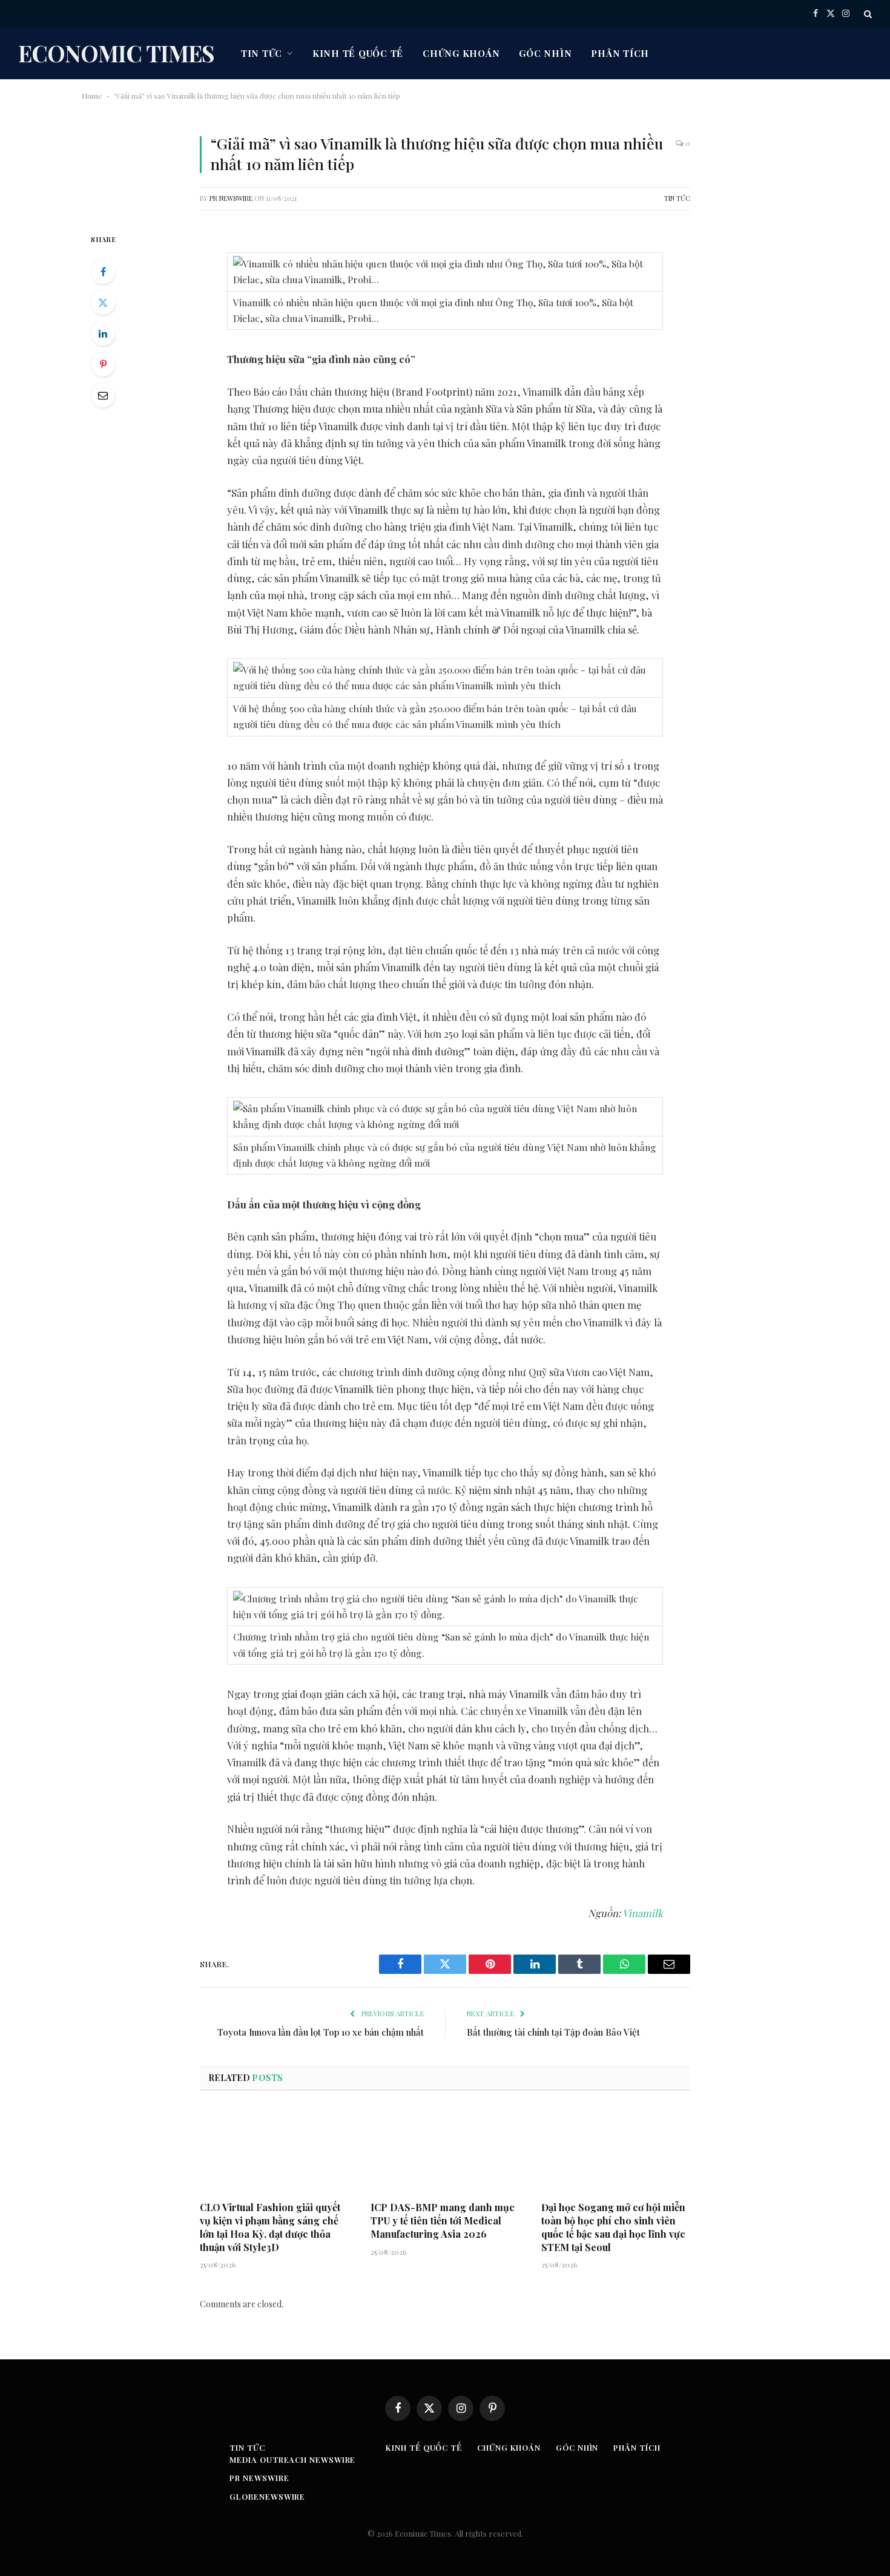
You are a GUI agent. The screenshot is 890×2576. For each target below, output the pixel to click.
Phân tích (620, 53)
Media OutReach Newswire (292, 2460)
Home (92, 96)
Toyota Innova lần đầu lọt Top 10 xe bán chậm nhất (321, 2032)
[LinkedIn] (103, 333)
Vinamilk (643, 1913)
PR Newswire (231, 198)
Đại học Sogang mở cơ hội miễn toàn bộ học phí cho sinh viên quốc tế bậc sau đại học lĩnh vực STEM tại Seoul (613, 2227)
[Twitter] (103, 303)
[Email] (103, 395)
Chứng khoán (461, 53)
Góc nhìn (545, 53)
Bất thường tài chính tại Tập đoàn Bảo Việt (553, 2032)
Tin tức (262, 53)
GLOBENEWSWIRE (267, 2496)
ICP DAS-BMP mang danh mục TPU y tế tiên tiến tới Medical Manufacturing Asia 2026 (443, 2220)
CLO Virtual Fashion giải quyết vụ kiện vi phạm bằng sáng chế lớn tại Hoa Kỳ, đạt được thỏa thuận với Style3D (270, 2227)
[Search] (867, 14)
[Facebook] (103, 272)
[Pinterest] (103, 364)
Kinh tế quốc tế (358, 53)
